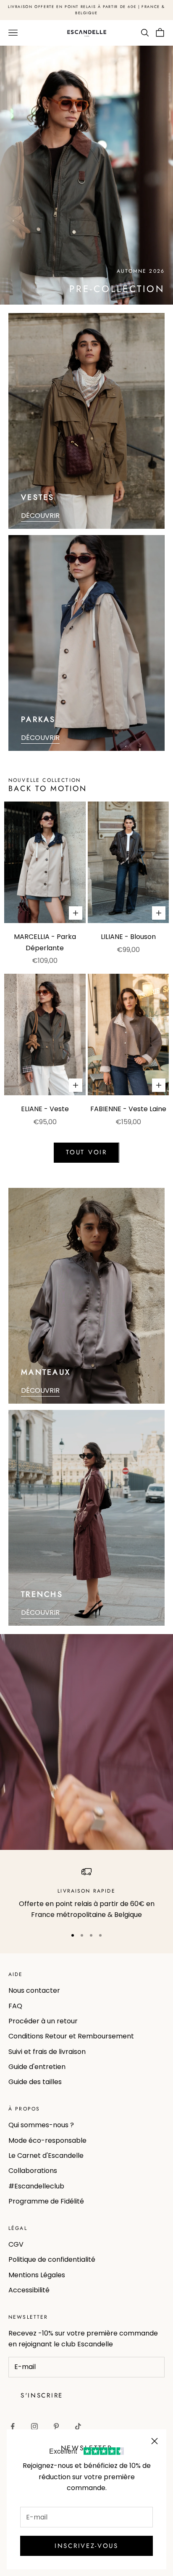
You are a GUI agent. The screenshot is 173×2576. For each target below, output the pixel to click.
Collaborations (33, 2171)
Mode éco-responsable (47, 2140)
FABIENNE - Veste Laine (128, 1109)
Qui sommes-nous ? (41, 2125)
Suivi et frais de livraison (47, 2052)
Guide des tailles (35, 2082)
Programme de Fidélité (46, 2201)
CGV (16, 2244)
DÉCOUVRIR (40, 516)
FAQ (15, 2006)
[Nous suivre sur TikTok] (78, 2426)
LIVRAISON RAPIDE (86, 1891)
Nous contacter (34, 1990)
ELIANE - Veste (45, 1109)
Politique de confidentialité (52, 2259)
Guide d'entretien (37, 2067)
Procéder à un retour (43, 2021)
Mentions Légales (37, 2275)
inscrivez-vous (86, 2546)
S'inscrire (42, 2395)
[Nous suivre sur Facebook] (13, 2426)
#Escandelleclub (36, 2186)
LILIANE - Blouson (128, 937)
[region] (86, 1894)
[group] (86, 175)
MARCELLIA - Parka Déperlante (45, 942)
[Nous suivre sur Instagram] (34, 2426)
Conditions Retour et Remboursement (71, 2036)
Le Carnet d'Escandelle (46, 2156)
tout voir (86, 1152)
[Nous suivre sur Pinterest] (56, 2426)
